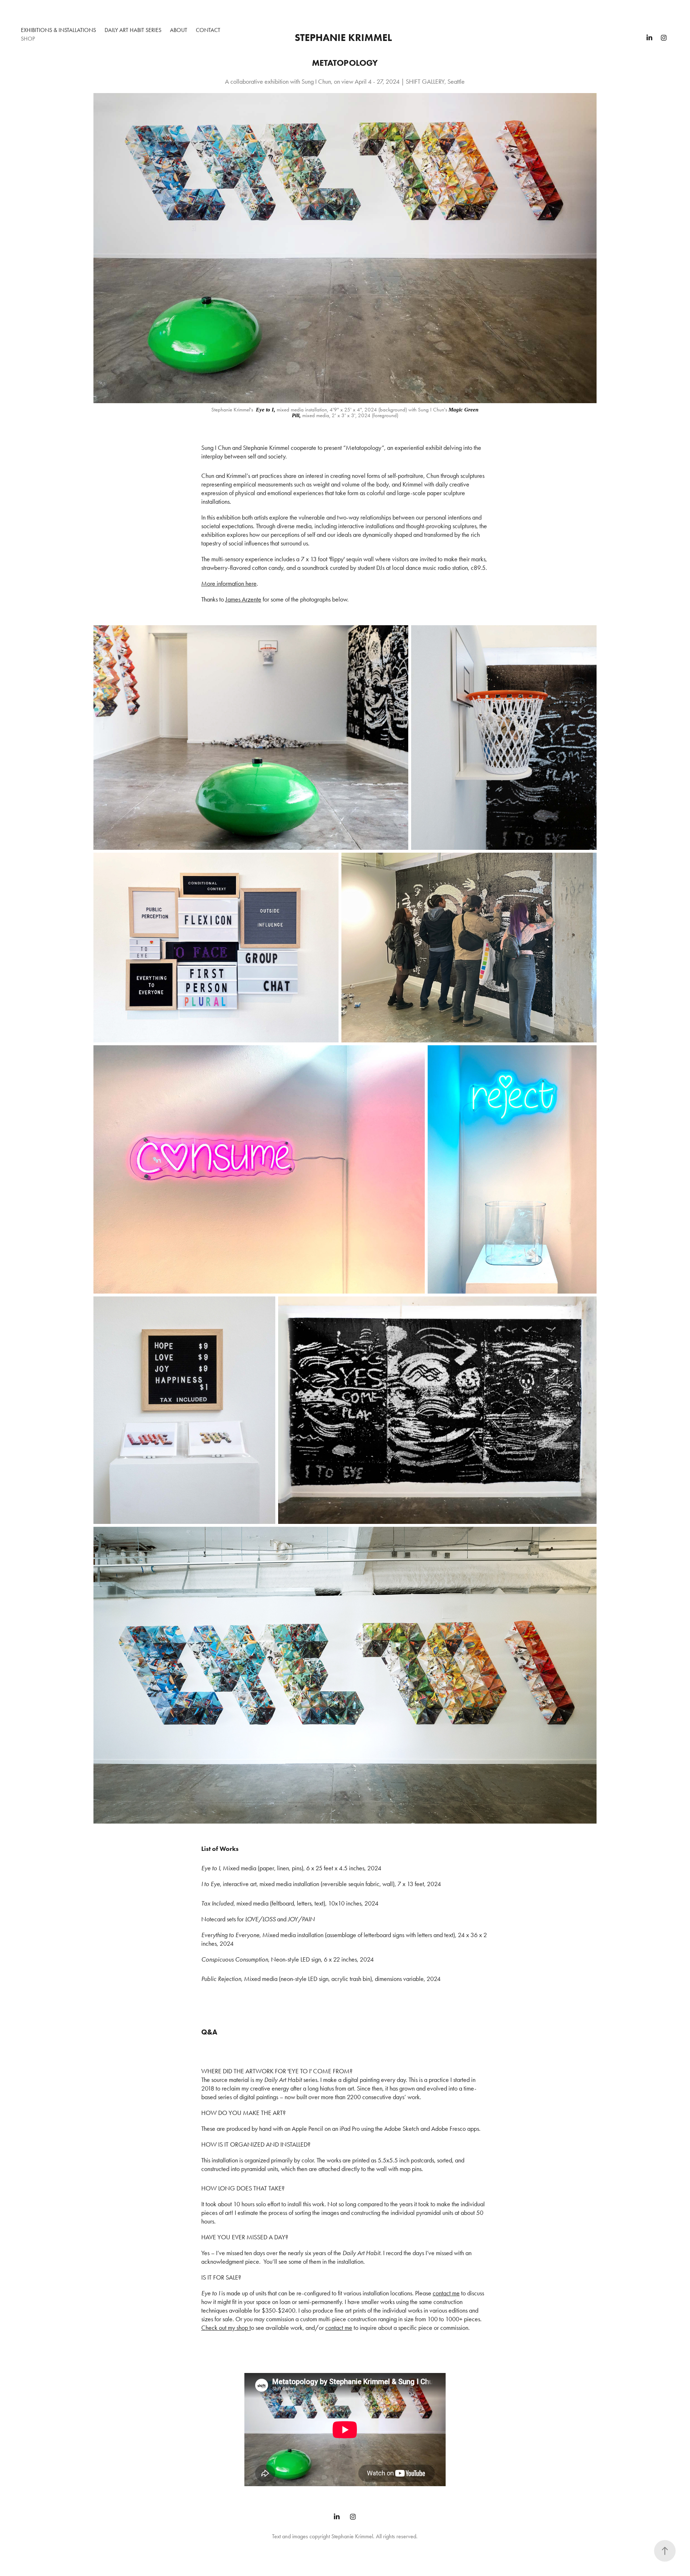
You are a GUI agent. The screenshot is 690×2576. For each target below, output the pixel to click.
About (179, 30)
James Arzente (243, 599)
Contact (208, 30)
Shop (28, 39)
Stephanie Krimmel (343, 37)
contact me (446, 2293)
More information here (229, 584)
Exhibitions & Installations (58, 30)
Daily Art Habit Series (133, 30)
